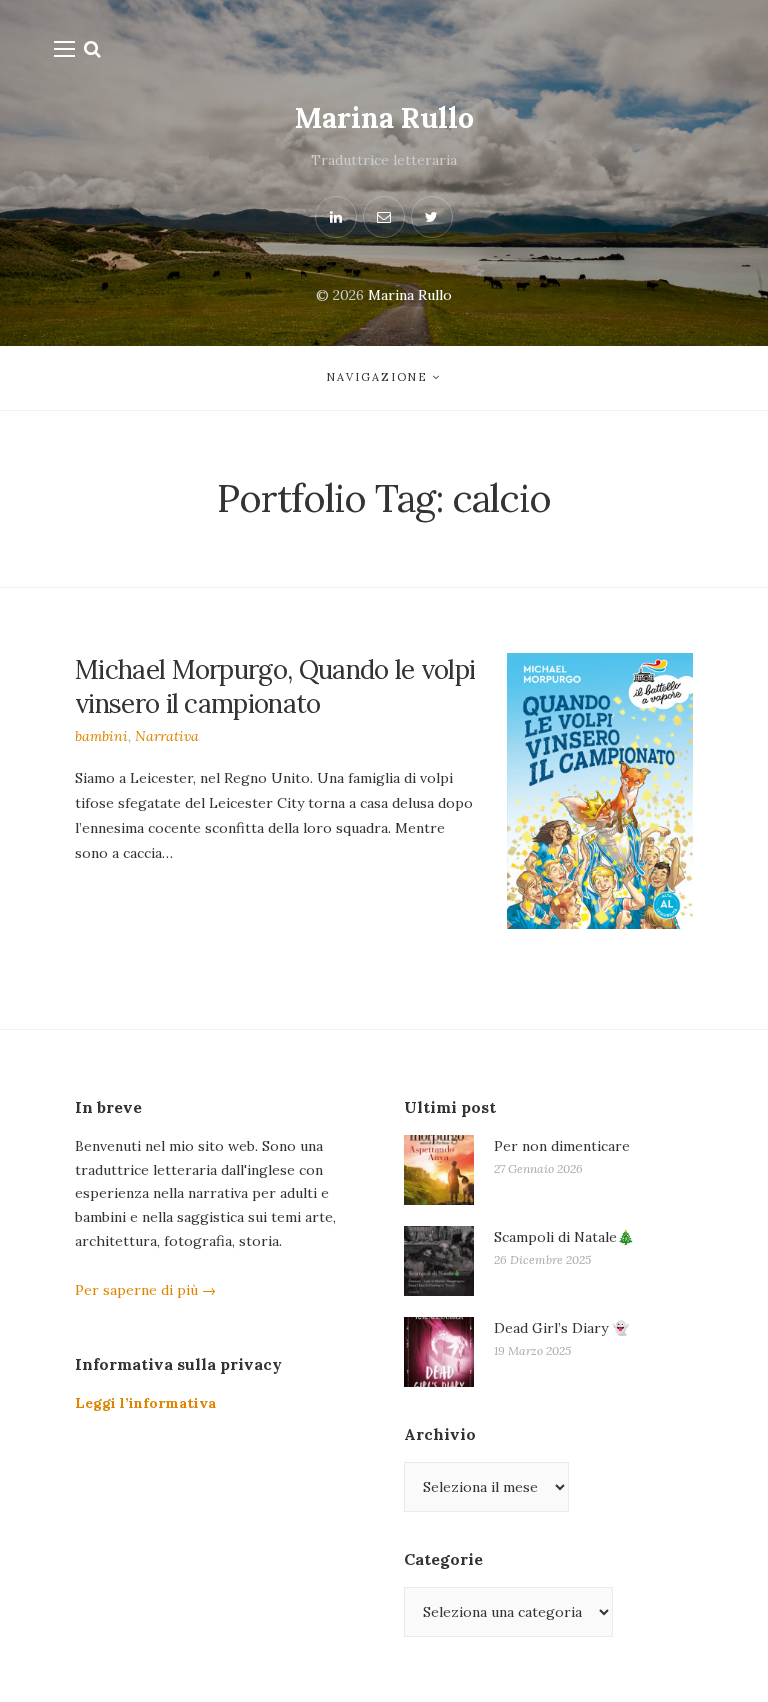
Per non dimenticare (562, 1146)
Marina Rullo (384, 118)
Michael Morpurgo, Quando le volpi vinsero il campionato (275, 686)
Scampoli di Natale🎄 (564, 1237)
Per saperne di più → (145, 1290)
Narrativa (167, 736)
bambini (101, 736)
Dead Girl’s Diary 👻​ (561, 1328)
